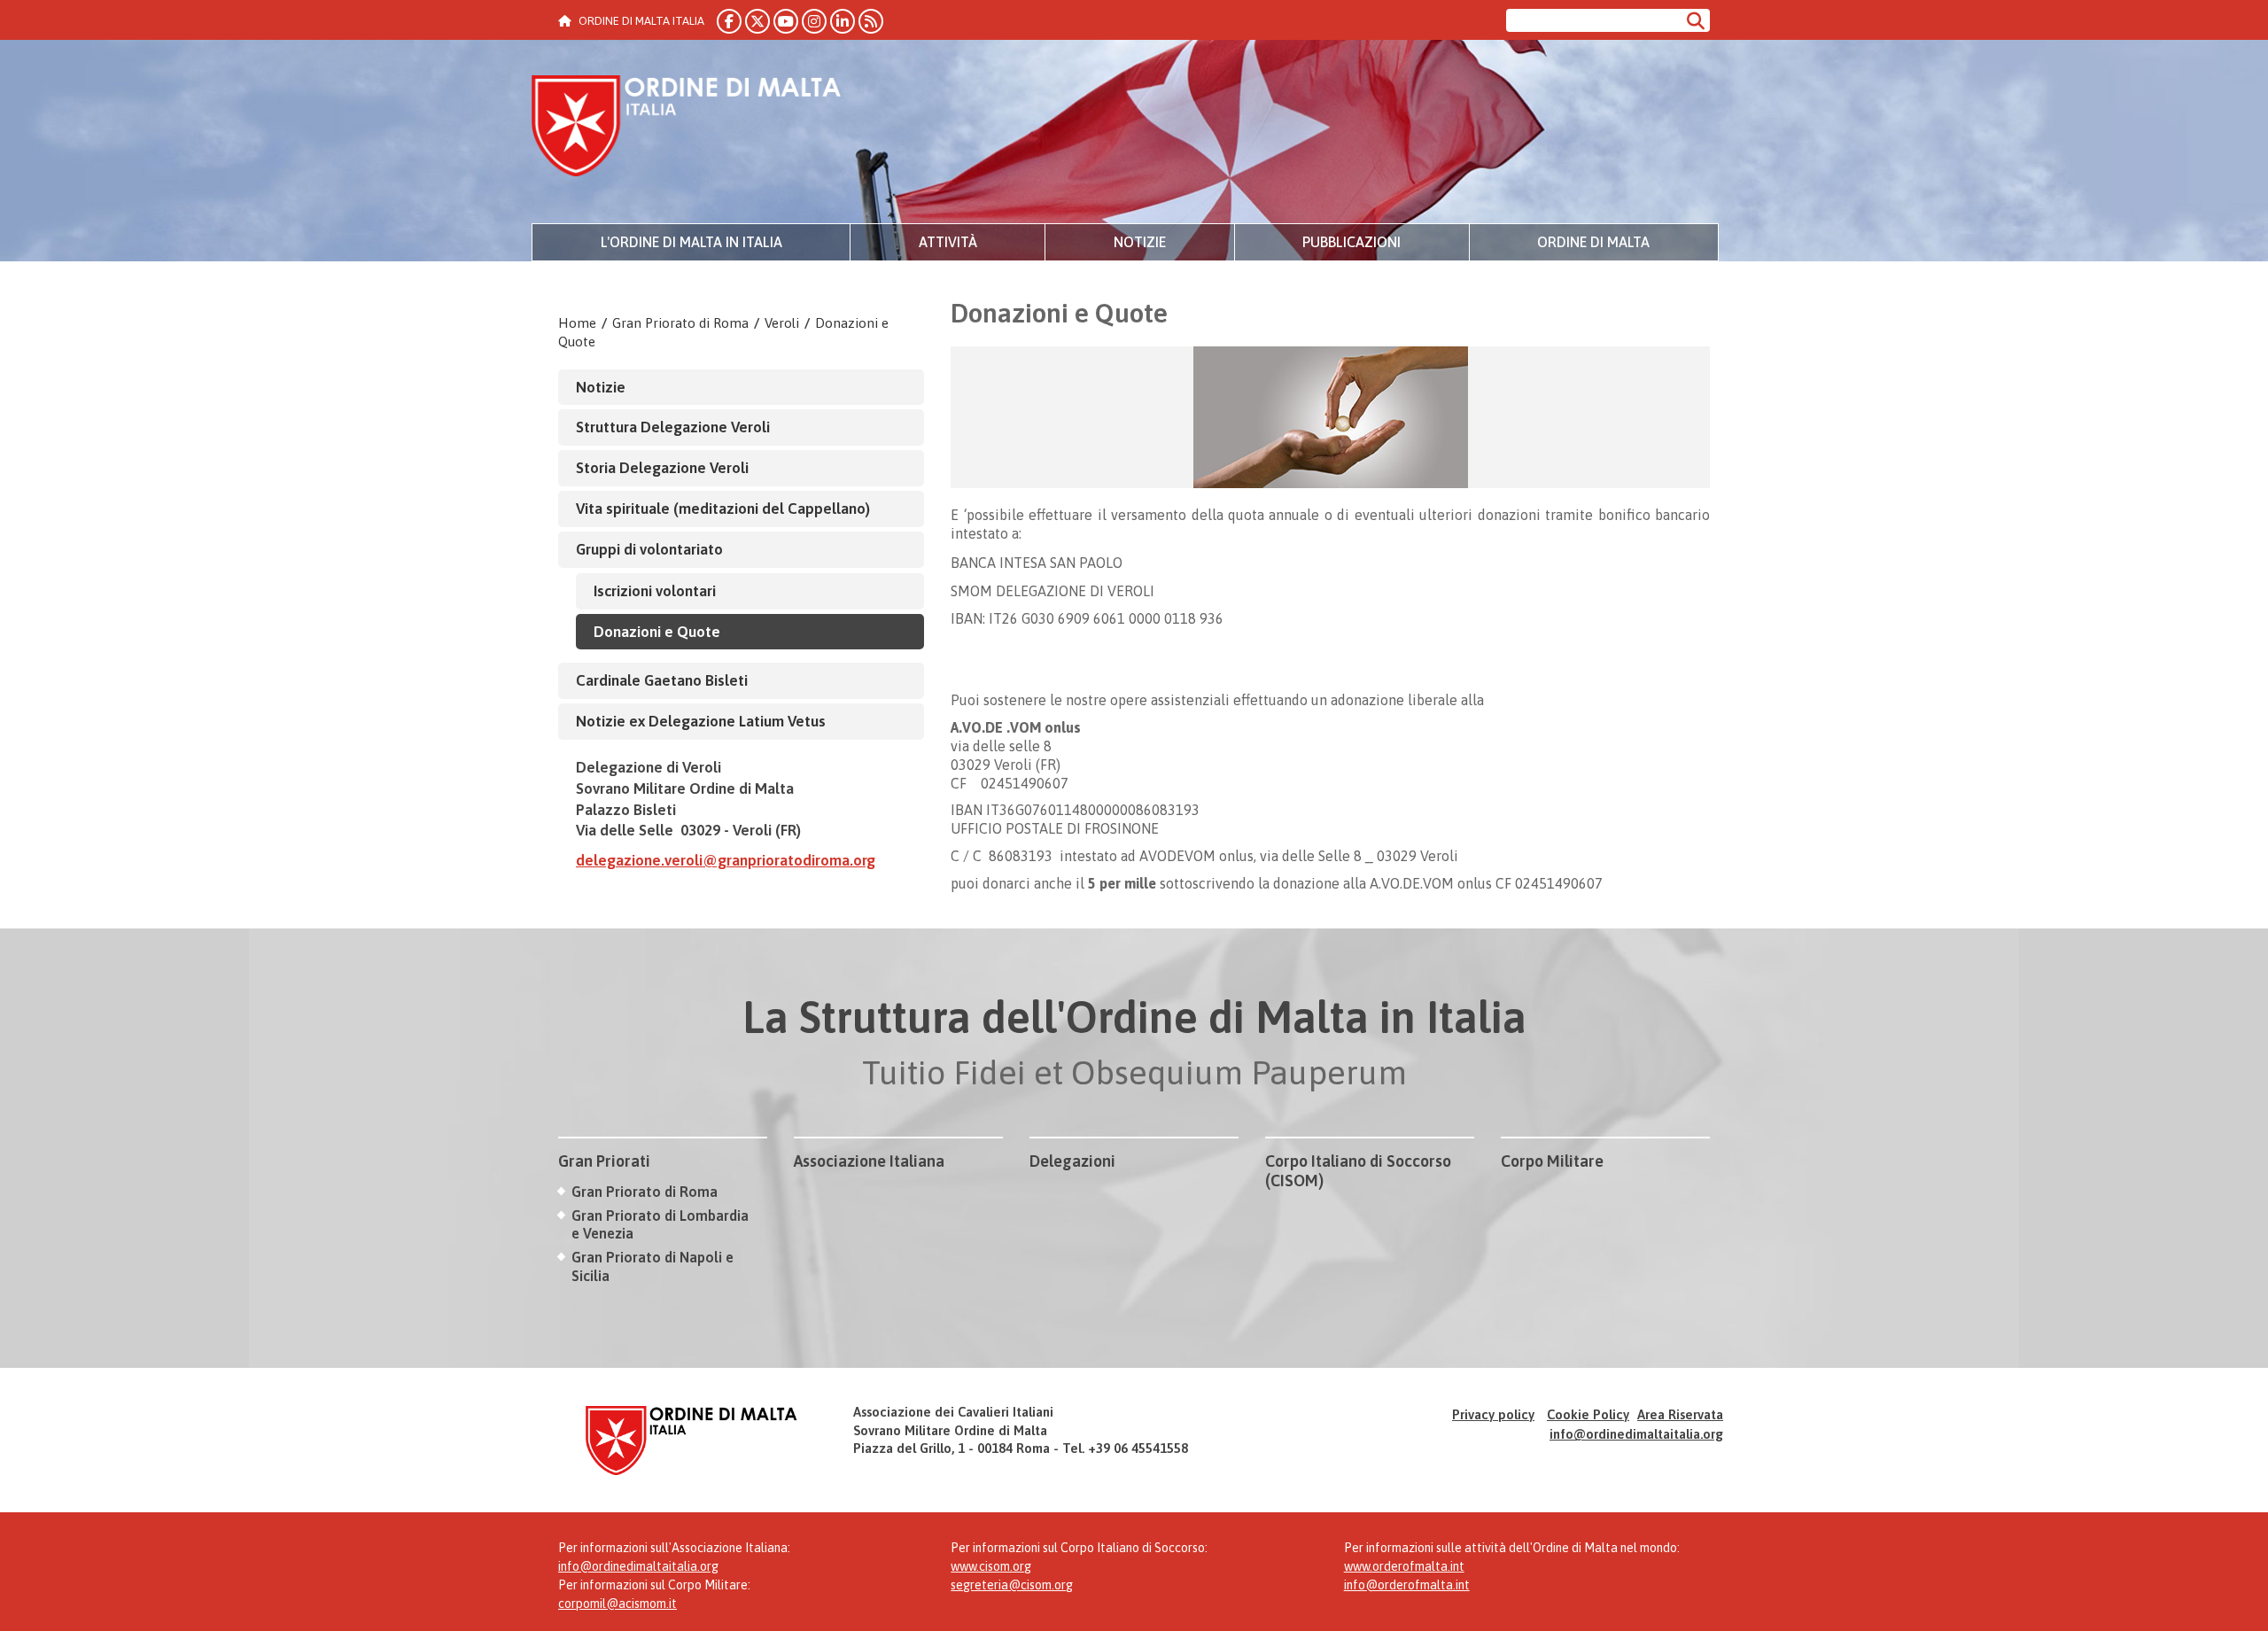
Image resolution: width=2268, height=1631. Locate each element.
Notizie (1140, 242)
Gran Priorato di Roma (680, 323)
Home (577, 323)
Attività (948, 242)
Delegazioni (1072, 1161)
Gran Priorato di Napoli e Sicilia (652, 1266)
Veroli (782, 323)
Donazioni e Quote (657, 632)
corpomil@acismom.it (617, 1604)
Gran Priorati (604, 1161)
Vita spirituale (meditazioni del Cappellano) (723, 509)
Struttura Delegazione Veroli (673, 427)
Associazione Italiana (869, 1161)
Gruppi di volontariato (649, 549)
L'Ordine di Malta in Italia (691, 242)
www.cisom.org (991, 1566)
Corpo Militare (1552, 1161)
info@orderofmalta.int (1407, 1585)
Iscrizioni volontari (655, 591)
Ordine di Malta (1593, 242)
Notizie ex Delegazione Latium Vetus (701, 721)
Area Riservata (1680, 1414)
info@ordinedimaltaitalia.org (1636, 1434)
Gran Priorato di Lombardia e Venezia (660, 1225)
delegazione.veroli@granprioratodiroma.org (726, 860)
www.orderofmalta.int (1404, 1566)
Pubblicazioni (1351, 242)
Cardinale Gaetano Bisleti (662, 680)
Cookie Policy (1588, 1414)
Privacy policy (1493, 1414)
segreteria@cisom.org (1012, 1585)
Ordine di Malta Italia (687, 128)
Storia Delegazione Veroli (662, 468)
